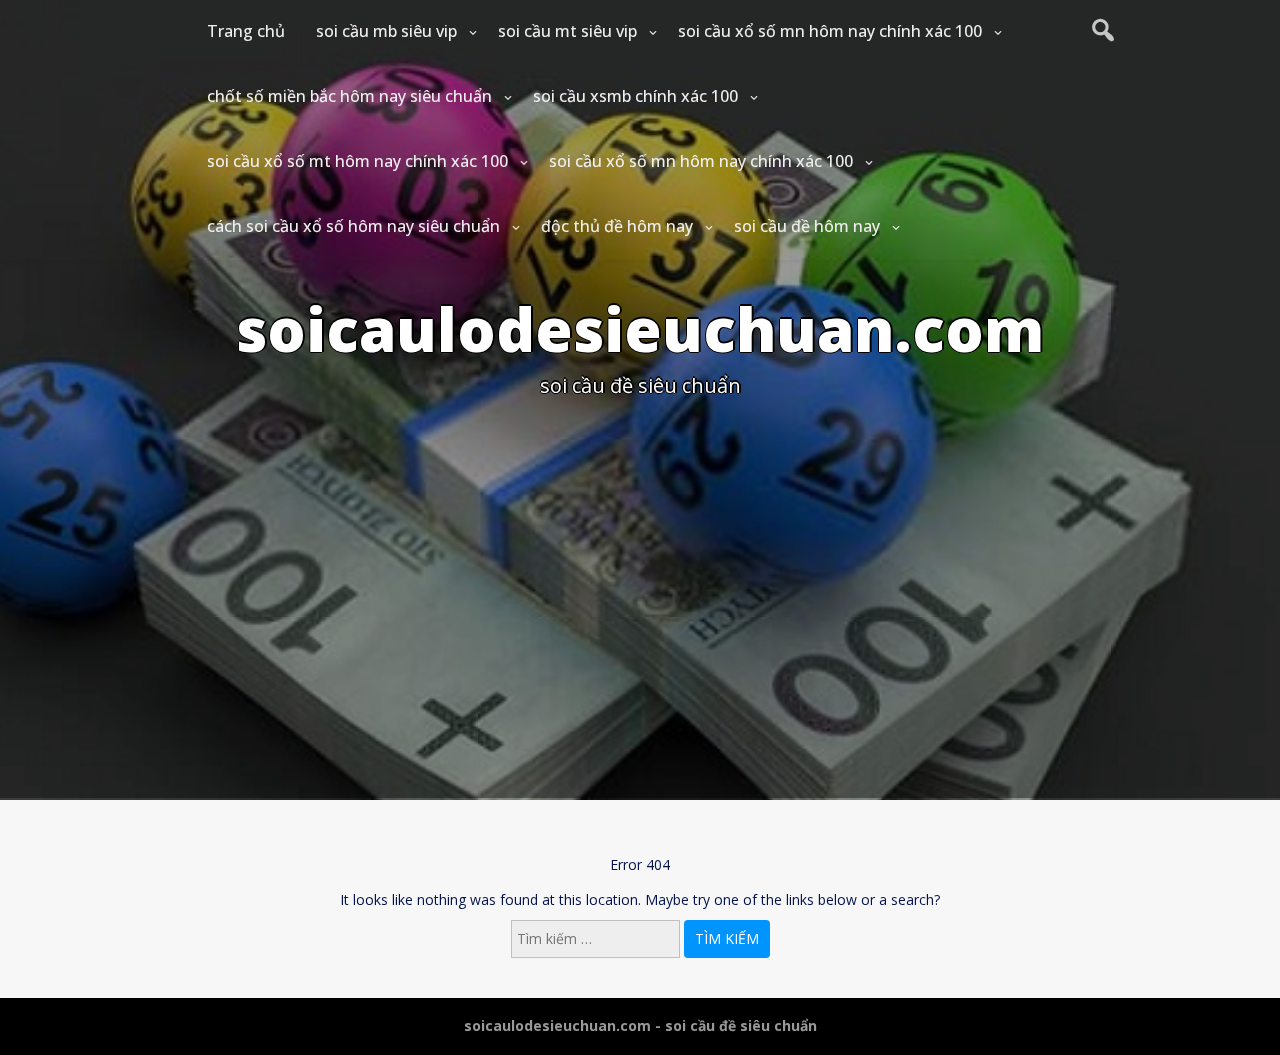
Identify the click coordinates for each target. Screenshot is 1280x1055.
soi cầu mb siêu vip (386, 31)
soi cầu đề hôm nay (807, 226)
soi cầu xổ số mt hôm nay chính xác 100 (357, 161)
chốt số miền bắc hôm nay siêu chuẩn (349, 96)
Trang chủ (246, 31)
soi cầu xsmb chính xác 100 (635, 96)
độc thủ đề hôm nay (617, 226)
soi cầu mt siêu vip (567, 31)
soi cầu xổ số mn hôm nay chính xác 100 (830, 31)
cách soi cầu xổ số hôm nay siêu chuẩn (353, 226)
